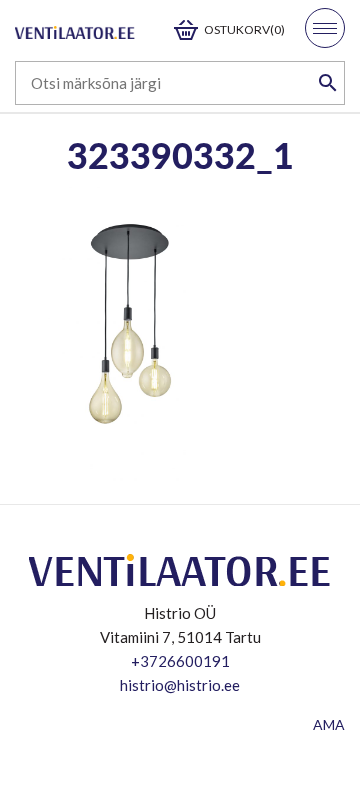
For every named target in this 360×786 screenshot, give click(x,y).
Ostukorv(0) (244, 29)
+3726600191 (180, 661)
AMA (329, 724)
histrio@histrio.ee (180, 685)
